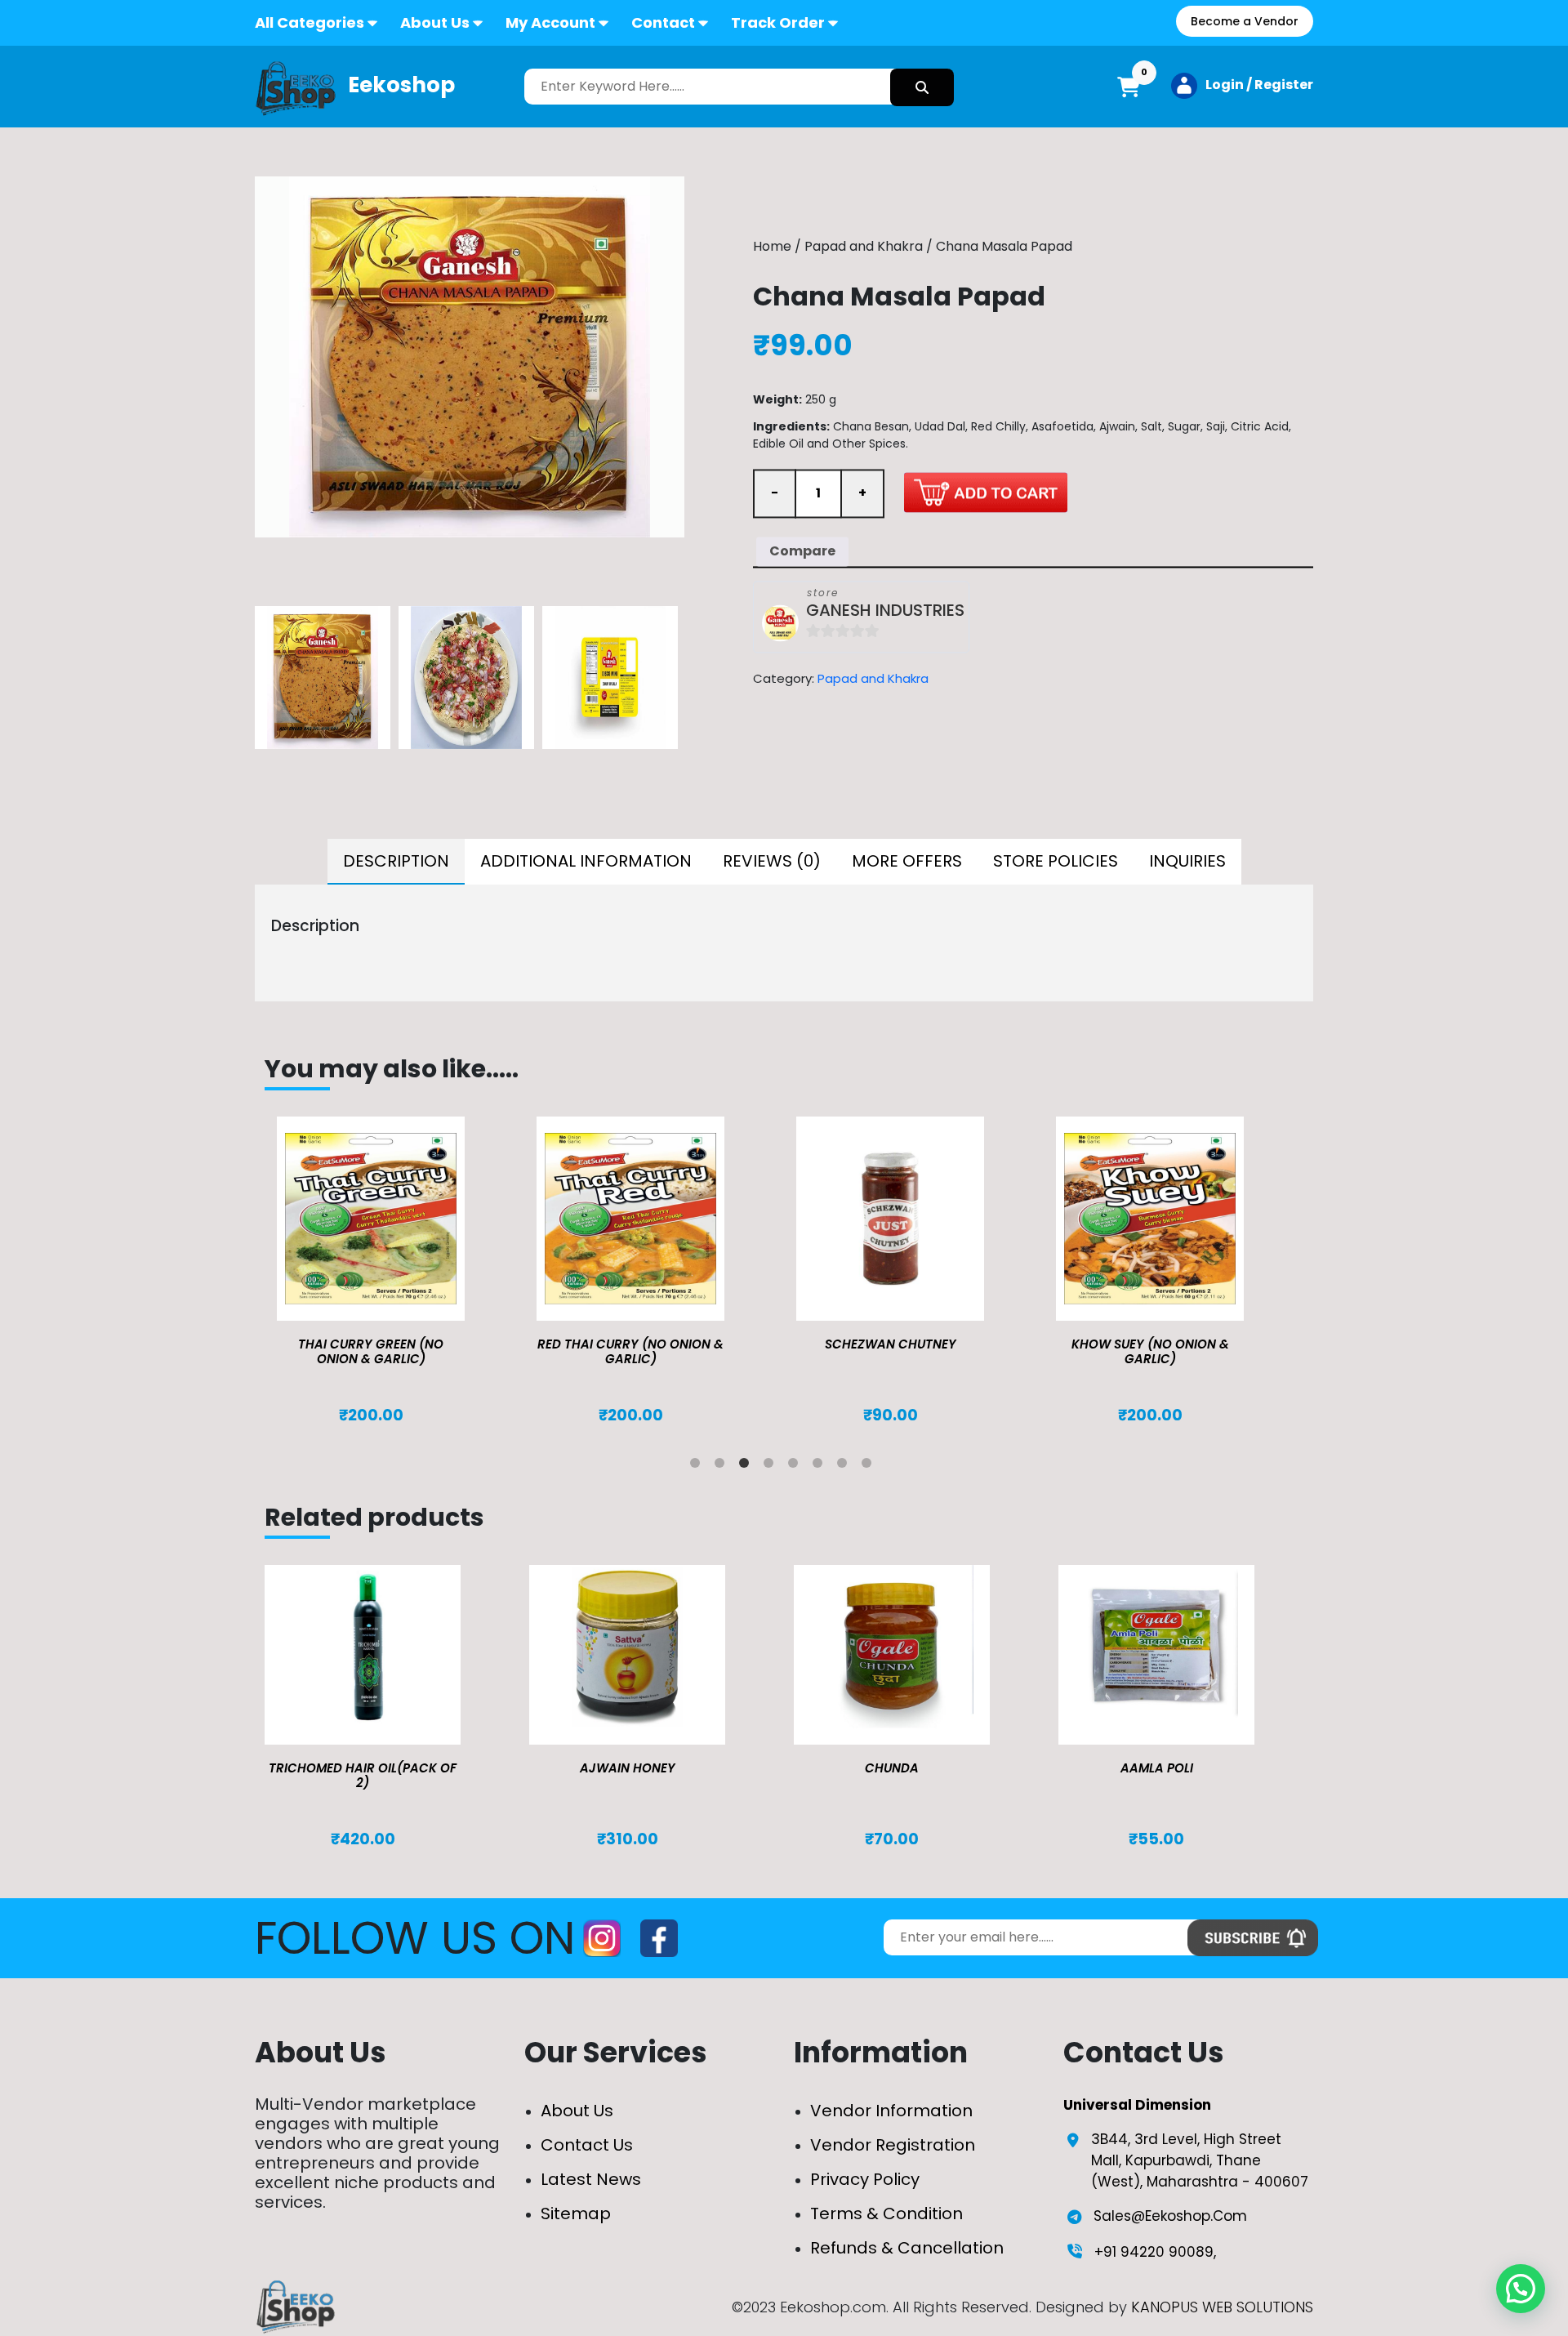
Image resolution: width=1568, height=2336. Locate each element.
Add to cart (986, 492)
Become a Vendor (1245, 21)
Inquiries (1187, 861)
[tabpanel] (394, 1271)
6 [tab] (821, 1466)
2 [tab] (723, 1466)
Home (772, 246)
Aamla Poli (1157, 1768)
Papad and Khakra (864, 246)
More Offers (907, 861)
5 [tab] (796, 1466)
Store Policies (1056, 861)
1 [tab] (698, 1466)
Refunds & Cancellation (907, 2248)
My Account (550, 22)
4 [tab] (772, 1466)
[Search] (922, 87)
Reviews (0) (772, 861)
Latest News (591, 2179)
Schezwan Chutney (891, 1344)
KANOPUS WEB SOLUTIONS (1222, 2307)
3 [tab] (747, 1466)
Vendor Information (891, 2111)
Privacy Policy (865, 2179)
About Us (435, 22)
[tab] (396, 862)
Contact (663, 22)
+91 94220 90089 (1154, 2252)
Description (396, 861)
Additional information (586, 861)
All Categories (310, 22)
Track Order (778, 22)
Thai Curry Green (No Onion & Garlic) (371, 1351)
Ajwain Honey (628, 1768)
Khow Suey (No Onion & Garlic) (1150, 1351)
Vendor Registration (893, 2145)
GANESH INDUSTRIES (885, 611)
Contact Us (587, 2145)
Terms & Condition (886, 2213)
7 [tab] (845, 1466)
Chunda (892, 1768)
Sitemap (576, 2213)
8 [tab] (870, 1466)
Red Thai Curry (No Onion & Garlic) (630, 1351)
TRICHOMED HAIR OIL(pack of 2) (363, 1775)
